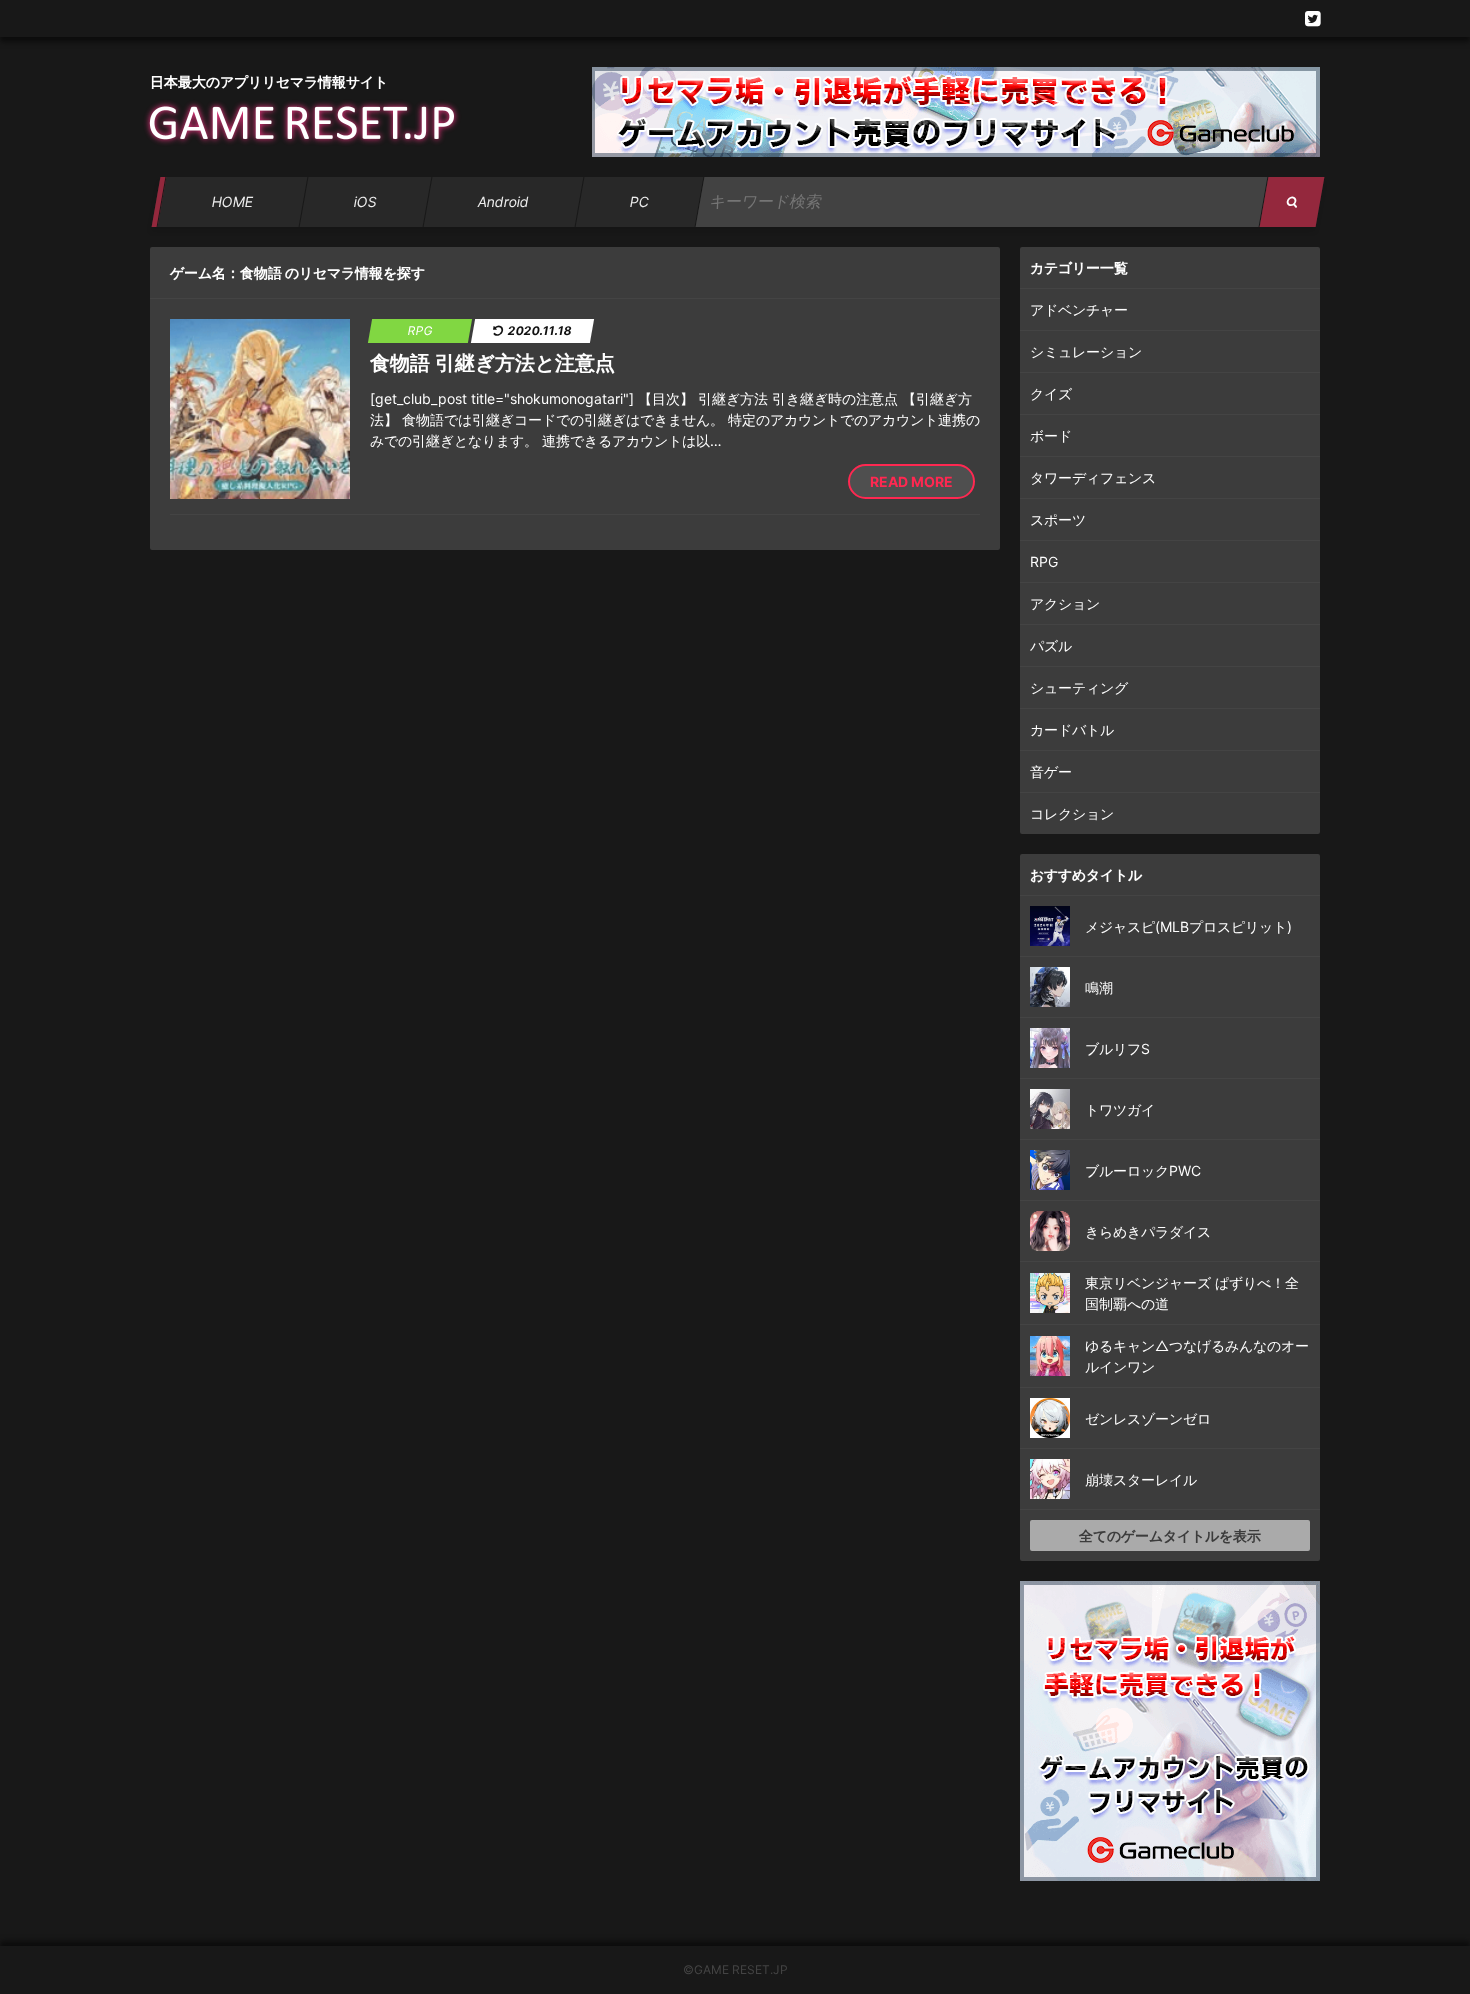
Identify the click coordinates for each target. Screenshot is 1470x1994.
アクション (1065, 603)
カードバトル (1072, 729)
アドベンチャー (1079, 309)
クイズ (1051, 393)
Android (503, 201)
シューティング (1079, 687)
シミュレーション (1086, 351)
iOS (365, 201)
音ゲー (1051, 771)
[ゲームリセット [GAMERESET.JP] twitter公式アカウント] (1312, 18)
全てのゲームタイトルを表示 (1170, 1535)
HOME (232, 201)
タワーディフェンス (1093, 477)
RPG (1044, 561)
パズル (1051, 645)
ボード (1051, 435)
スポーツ (1058, 519)
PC (639, 201)
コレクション (1072, 813)
